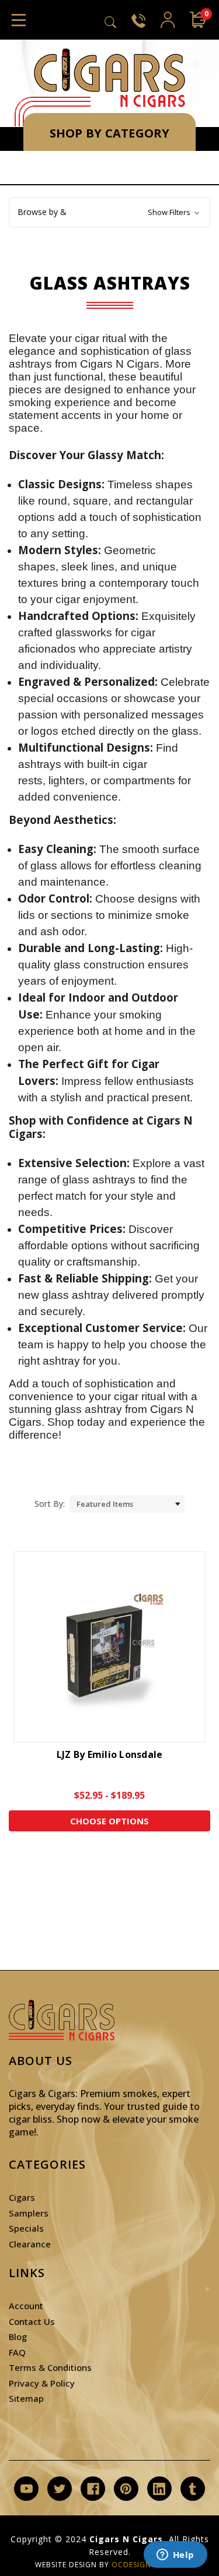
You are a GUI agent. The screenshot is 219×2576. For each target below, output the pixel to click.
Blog (18, 2337)
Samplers (29, 2213)
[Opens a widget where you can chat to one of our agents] (175, 2556)
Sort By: (50, 1504)
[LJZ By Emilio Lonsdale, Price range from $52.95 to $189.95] (109, 1647)
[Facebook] (93, 2489)
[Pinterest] (126, 2489)
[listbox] (127, 1504)
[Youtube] (27, 2489)
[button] (109, 212)
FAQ (17, 2352)
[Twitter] (60, 2489)
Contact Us (32, 2321)
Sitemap (26, 2398)
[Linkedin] (159, 2489)
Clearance (30, 2244)
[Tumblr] (192, 2489)
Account (26, 2306)
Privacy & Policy (42, 2383)
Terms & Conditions (50, 2367)
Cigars (22, 2197)
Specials (26, 2228)
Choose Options (109, 1821)
